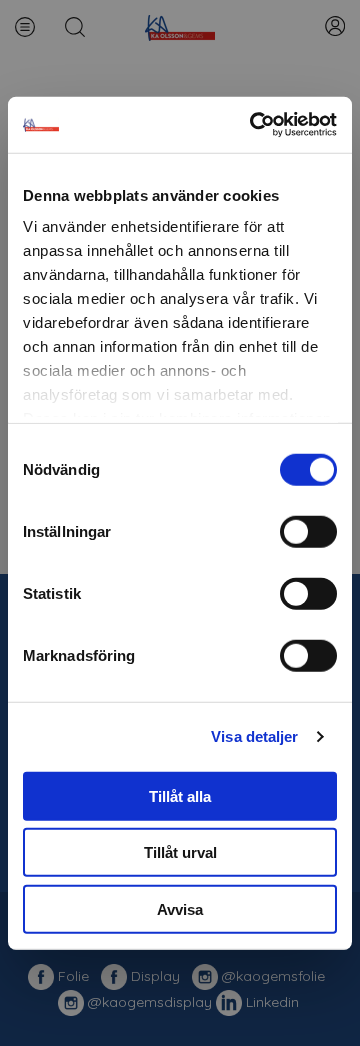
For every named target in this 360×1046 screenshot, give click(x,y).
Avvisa (180, 908)
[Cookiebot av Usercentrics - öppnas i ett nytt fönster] (254, 125)
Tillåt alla (180, 795)
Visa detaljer (254, 736)
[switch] (308, 531)
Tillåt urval (180, 852)
